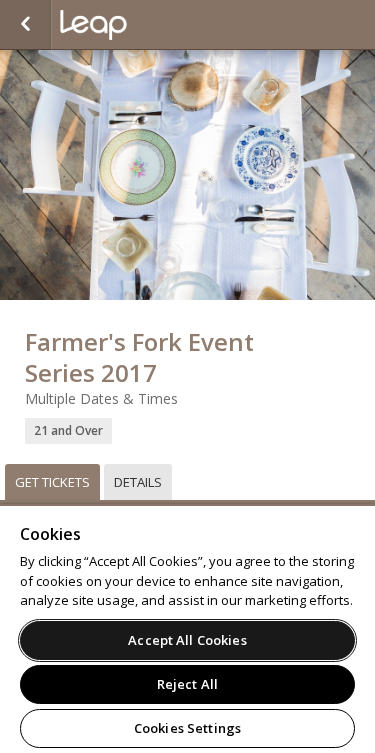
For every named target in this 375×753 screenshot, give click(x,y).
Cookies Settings (187, 728)
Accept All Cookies (187, 640)
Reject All (187, 684)
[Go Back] (25, 25)
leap (160, 25)
